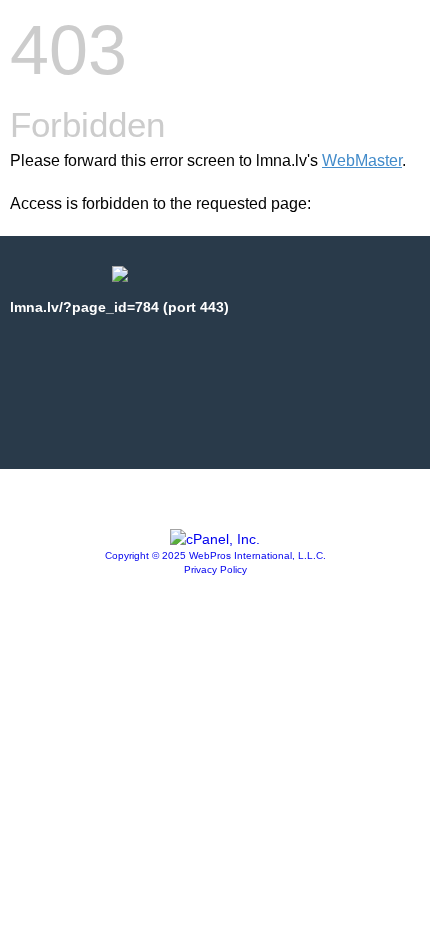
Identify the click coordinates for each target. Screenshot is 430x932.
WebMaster (362, 160)
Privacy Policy (215, 569)
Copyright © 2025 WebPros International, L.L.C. (215, 555)
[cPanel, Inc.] (215, 539)
